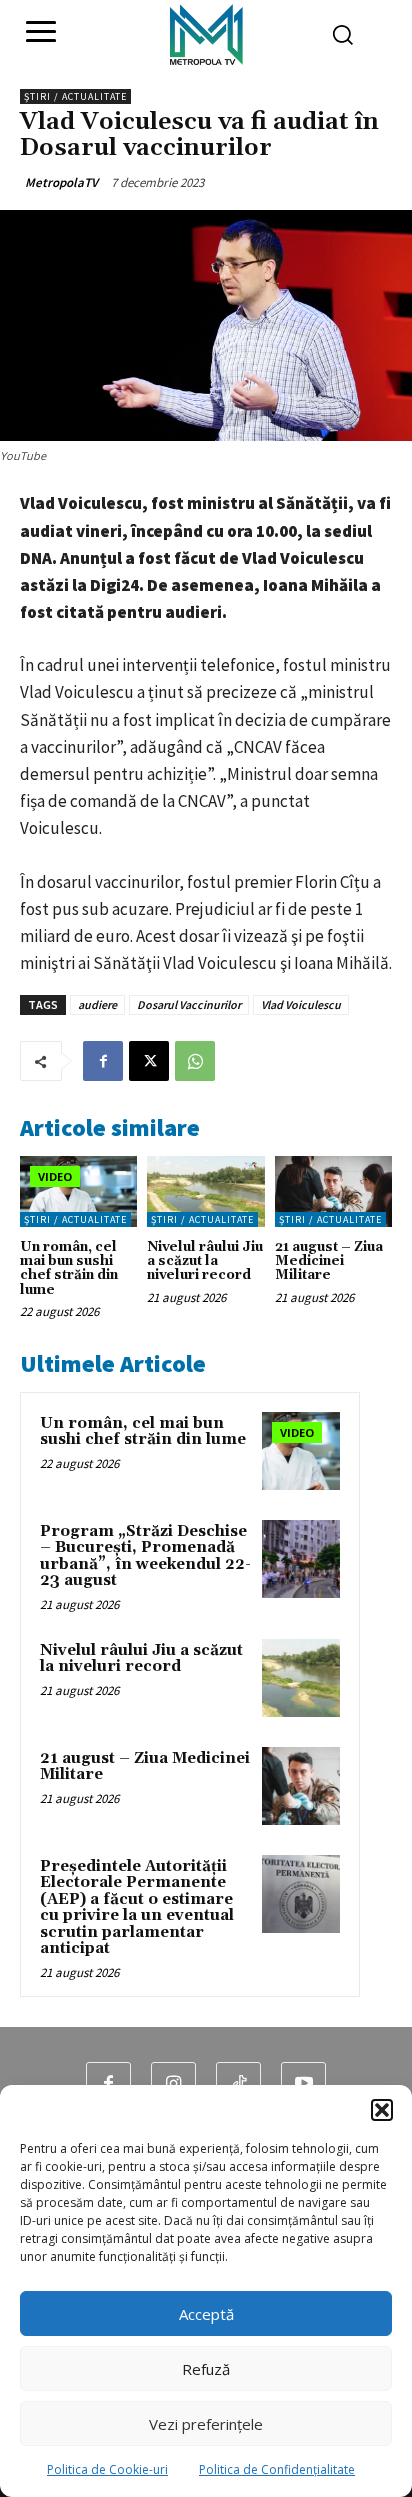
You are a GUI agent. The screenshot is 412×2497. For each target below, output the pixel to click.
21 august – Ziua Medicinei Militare (329, 1261)
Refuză (206, 2369)
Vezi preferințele (206, 2424)
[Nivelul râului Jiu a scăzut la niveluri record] (205, 1191)
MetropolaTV (61, 182)
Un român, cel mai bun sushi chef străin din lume (69, 1268)
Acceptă (206, 2314)
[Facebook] (103, 1061)
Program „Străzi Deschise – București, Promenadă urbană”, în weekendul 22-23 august (145, 1556)
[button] (382, 2110)
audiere (97, 1004)
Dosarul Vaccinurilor (189, 1004)
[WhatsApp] (195, 1061)
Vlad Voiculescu (301, 1004)
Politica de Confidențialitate (277, 2469)
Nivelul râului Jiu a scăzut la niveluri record (205, 1261)
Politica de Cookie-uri (107, 2469)
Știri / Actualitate (75, 96)
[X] (149, 1061)
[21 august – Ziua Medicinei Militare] (333, 1191)
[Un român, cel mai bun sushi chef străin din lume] (78, 1191)
